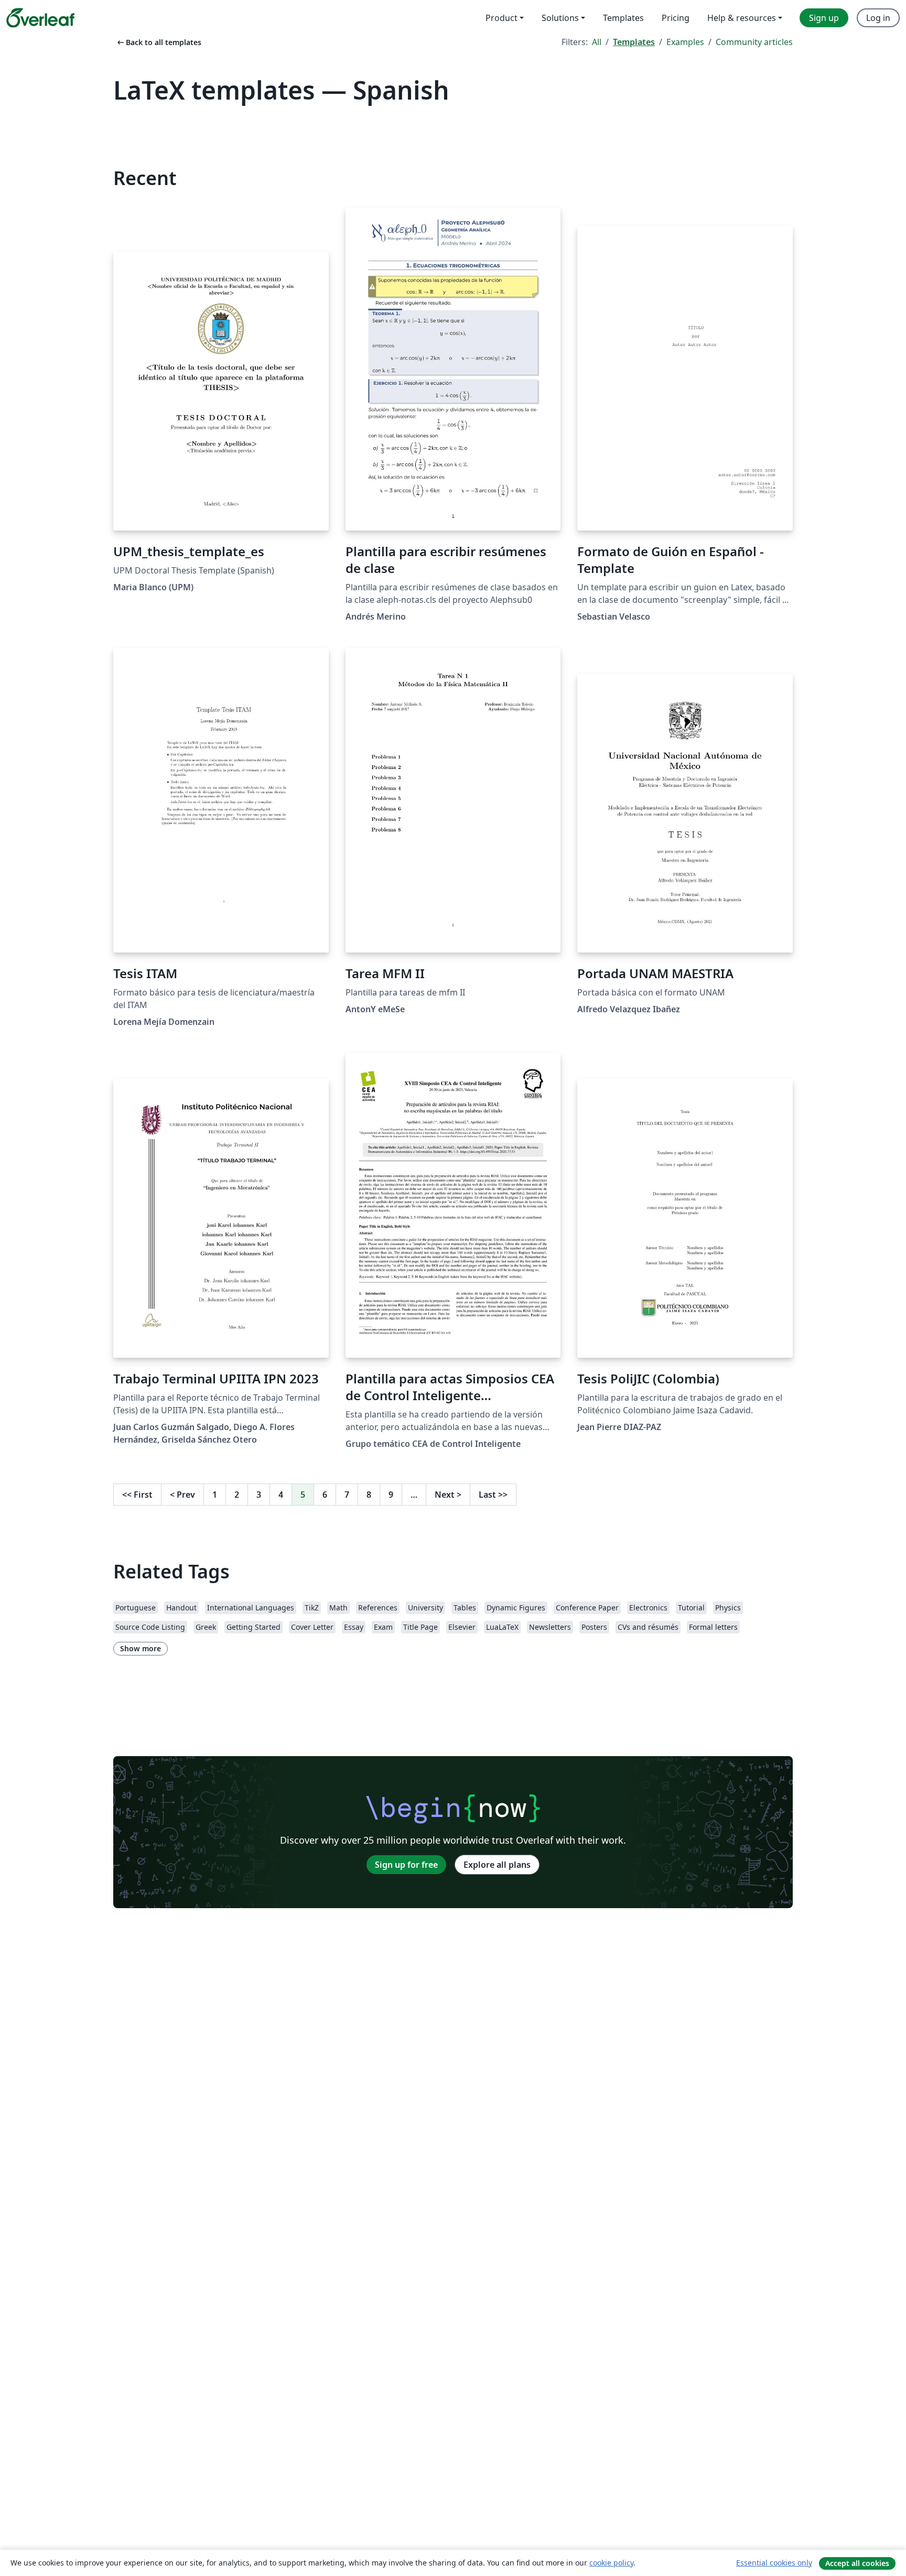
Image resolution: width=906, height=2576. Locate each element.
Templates (634, 42)
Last (493, 1495)
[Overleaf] (40, 18)
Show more (141, 1648)
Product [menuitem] (501, 18)
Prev (182, 1495)
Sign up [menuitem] (824, 18)
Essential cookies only (774, 2563)
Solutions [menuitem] (560, 18)
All (597, 42)
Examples (685, 42)
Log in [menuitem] (878, 18)
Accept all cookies (857, 2563)
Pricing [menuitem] (676, 18)
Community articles (754, 42)
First (137, 1495)
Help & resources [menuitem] (742, 18)
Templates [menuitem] (623, 18)
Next (448, 1495)
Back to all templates (158, 42)
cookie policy (611, 2563)
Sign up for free (406, 1865)
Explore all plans (497, 1865)
